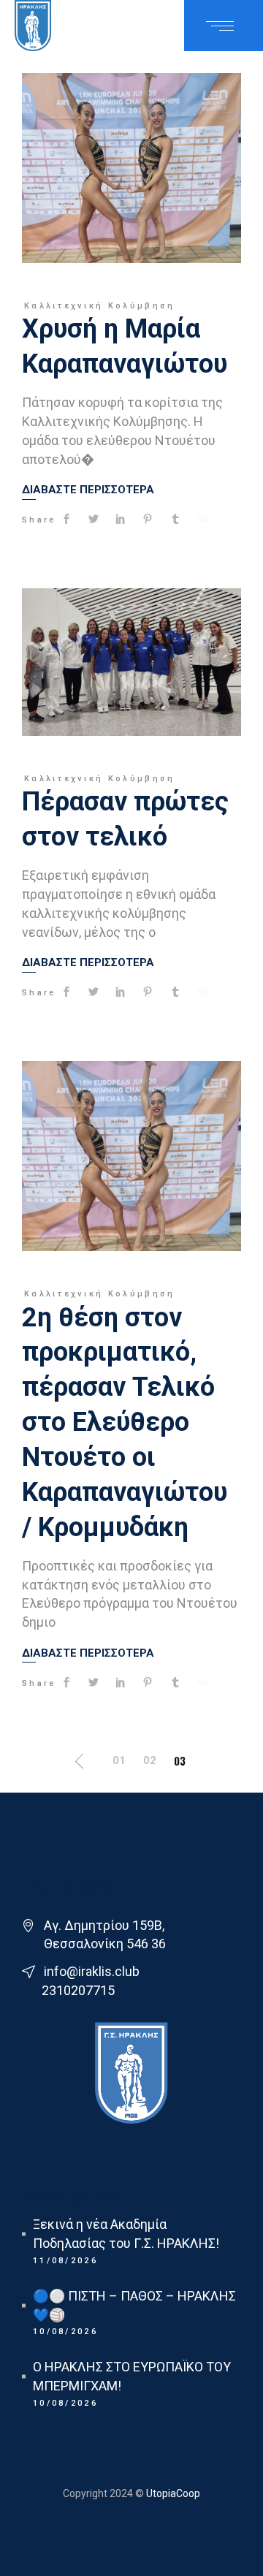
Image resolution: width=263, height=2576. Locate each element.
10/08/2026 (65, 2332)
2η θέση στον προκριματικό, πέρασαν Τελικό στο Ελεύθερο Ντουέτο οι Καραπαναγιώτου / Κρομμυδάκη (125, 1422)
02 (150, 1760)
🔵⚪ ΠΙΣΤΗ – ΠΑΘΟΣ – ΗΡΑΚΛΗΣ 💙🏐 (134, 2305)
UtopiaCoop (172, 2493)
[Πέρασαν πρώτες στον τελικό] (131, 662)
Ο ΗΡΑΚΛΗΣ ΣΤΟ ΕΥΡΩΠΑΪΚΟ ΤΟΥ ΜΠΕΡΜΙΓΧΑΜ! (132, 2376)
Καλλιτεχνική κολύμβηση (100, 306)
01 (119, 1760)
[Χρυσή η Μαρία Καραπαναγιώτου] (131, 168)
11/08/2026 (65, 2261)
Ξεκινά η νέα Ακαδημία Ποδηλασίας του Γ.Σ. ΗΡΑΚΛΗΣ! (126, 2234)
